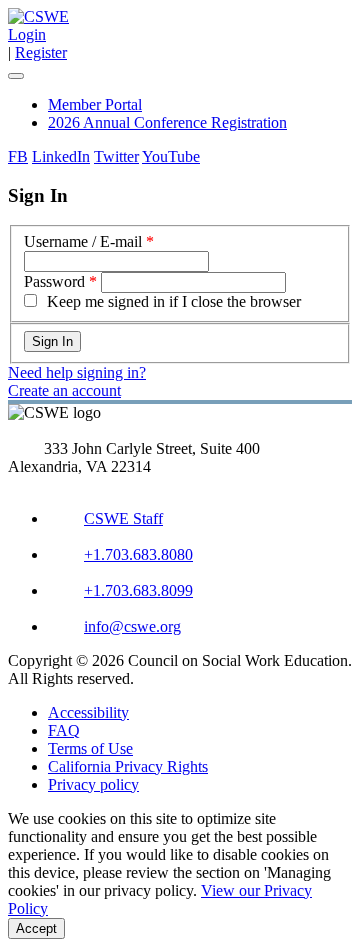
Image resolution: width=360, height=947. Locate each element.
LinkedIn (61, 156)
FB (18, 156)
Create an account (64, 390)
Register (41, 52)
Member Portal (95, 104)
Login (27, 34)
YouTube (171, 156)
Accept (36, 928)
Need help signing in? (77, 372)
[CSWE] (38, 16)
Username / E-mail (83, 241)
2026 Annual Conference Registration (167, 122)
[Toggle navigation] (16, 76)
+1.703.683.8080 (138, 554)
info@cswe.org (132, 626)
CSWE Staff (123, 518)
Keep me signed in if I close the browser (174, 301)
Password (54, 281)
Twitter (116, 156)
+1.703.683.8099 (138, 590)
